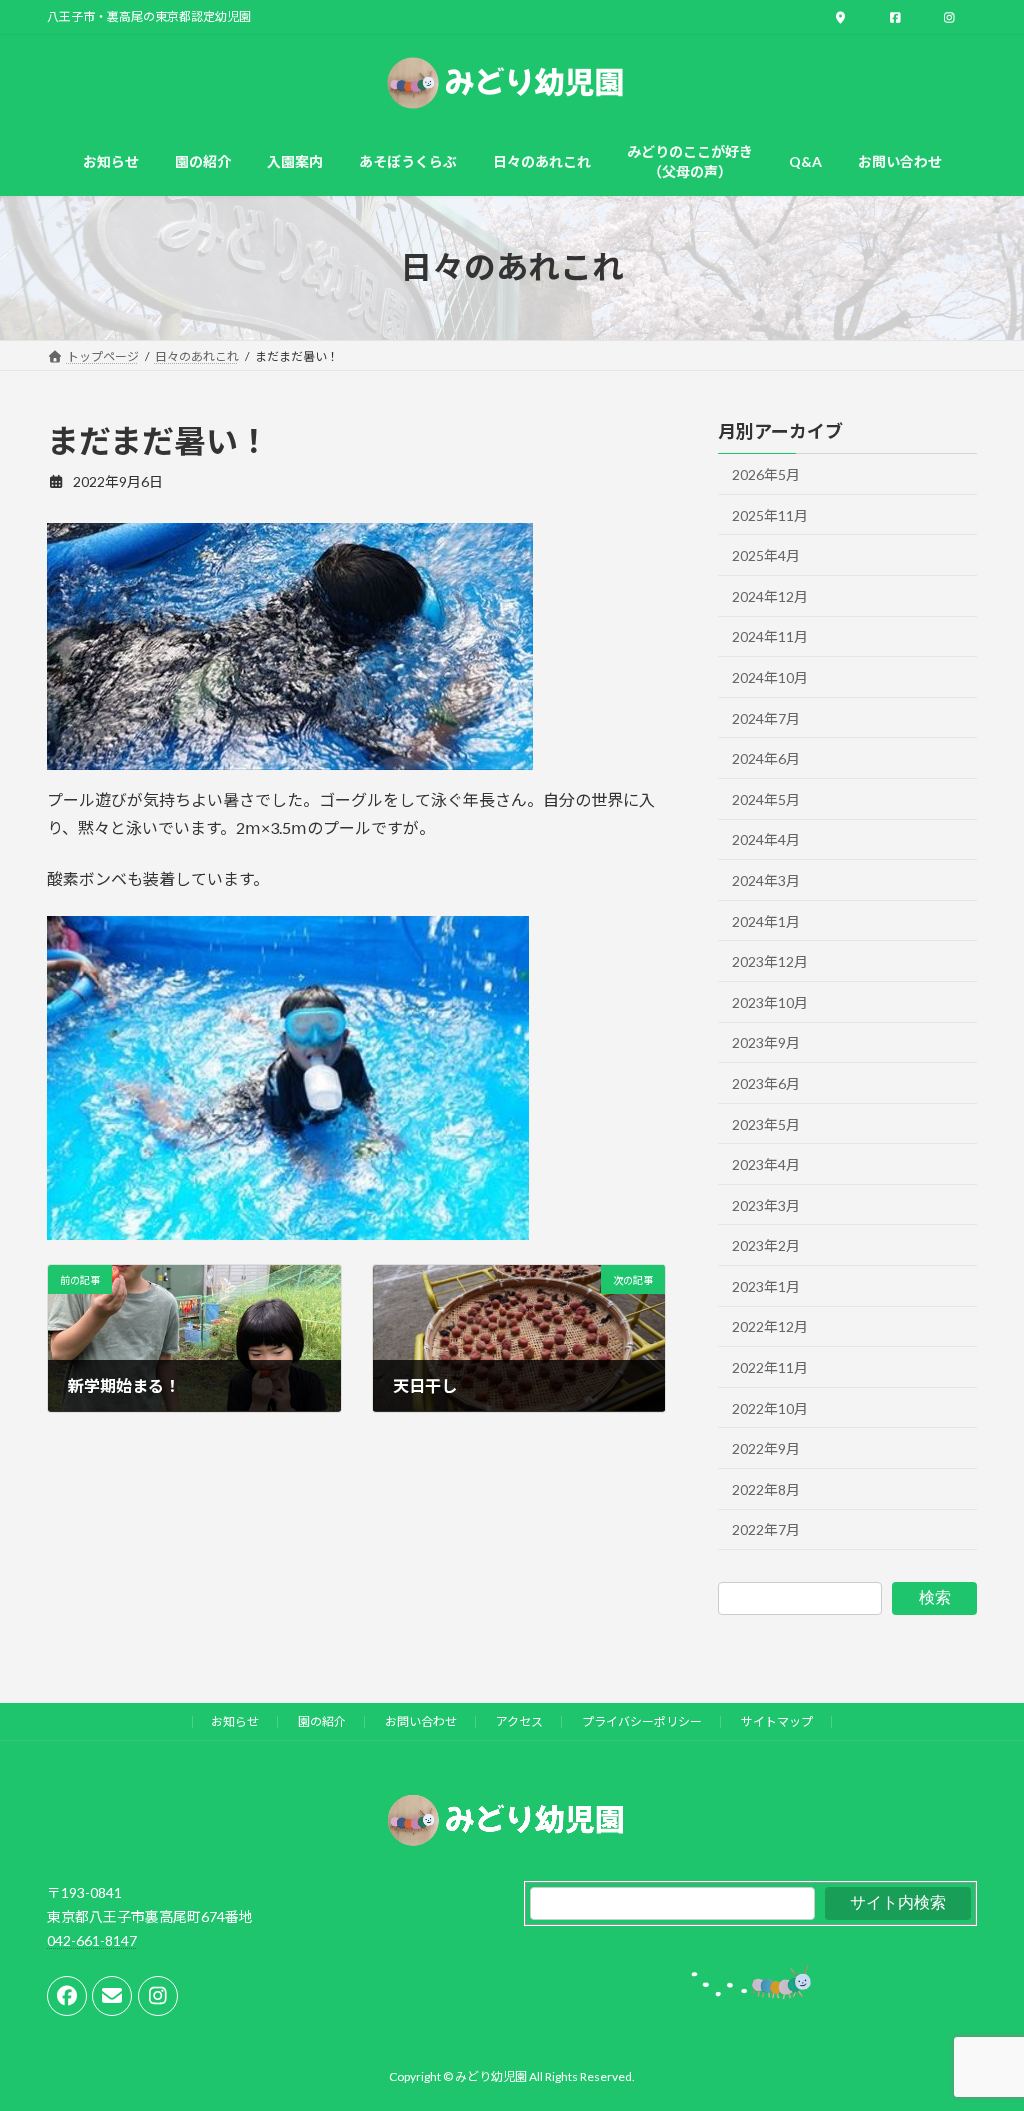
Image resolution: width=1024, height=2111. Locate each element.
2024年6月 (766, 758)
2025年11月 (770, 514)
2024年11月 (770, 636)
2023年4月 (766, 1164)
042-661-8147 (92, 1939)
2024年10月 (770, 677)
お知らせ (235, 1721)
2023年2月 (766, 1245)
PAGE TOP (980, 2029)
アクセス (519, 1721)
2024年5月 (766, 798)
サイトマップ (777, 1721)
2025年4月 (766, 555)
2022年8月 (766, 1488)
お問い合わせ (421, 1721)
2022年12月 (770, 1326)
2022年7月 (766, 1529)
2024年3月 (766, 880)
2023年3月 (766, 1204)
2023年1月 (766, 1285)
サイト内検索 (898, 1902)
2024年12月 (770, 595)
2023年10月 (770, 1001)
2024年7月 (766, 717)
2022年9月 (766, 1448)
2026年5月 (766, 474)
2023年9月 (766, 1042)
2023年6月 (766, 1082)
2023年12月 (770, 961)
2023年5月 (766, 1123)
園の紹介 (322, 1721)
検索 (935, 1597)
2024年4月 (766, 839)
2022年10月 (770, 1407)
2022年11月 (770, 1367)
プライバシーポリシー (642, 1721)
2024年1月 (766, 920)
